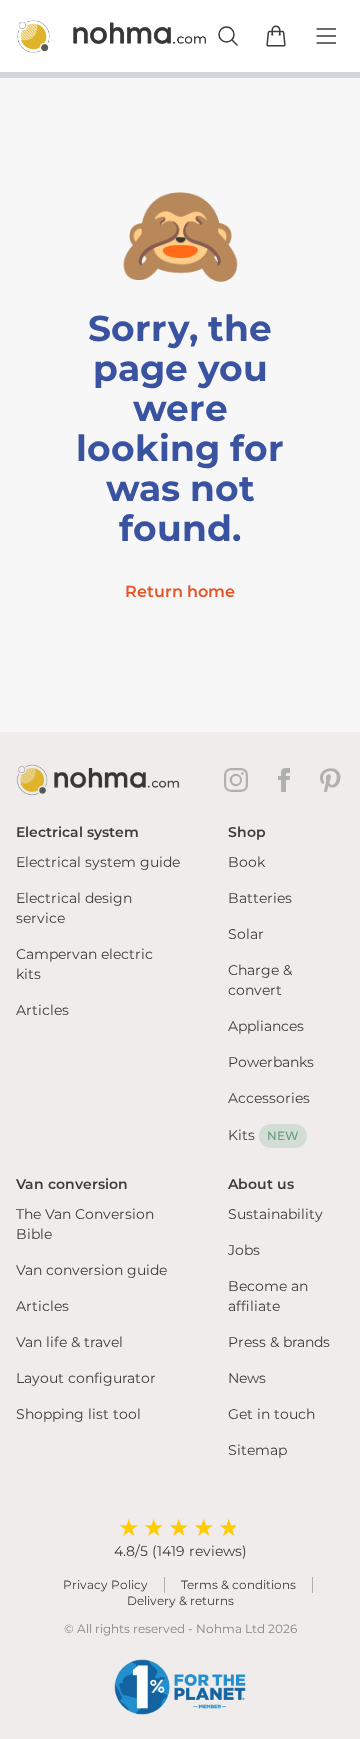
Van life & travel (69, 1342)
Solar (246, 934)
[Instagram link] (240, 780)
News (247, 1378)
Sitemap (257, 1450)
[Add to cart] (276, 36)
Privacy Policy (105, 1584)
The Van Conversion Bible (85, 1224)
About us (261, 1184)
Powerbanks (271, 1062)
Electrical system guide (98, 862)
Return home (180, 591)
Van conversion (72, 1184)
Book (246, 862)
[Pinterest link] (332, 780)
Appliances (266, 1026)
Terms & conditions (238, 1584)
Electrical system (77, 832)
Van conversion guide (91, 1270)
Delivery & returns (180, 1600)
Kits (263, 1135)
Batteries (260, 898)
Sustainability (275, 1214)
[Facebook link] (288, 780)
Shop (247, 832)
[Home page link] (88, 36)
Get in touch (271, 1414)
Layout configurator (86, 1378)
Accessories (269, 1098)
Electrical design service (74, 908)
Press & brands (279, 1342)
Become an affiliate (268, 1296)
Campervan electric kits (84, 964)
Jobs (244, 1250)
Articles (42, 1010)
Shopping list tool (78, 1414)
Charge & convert (260, 980)
